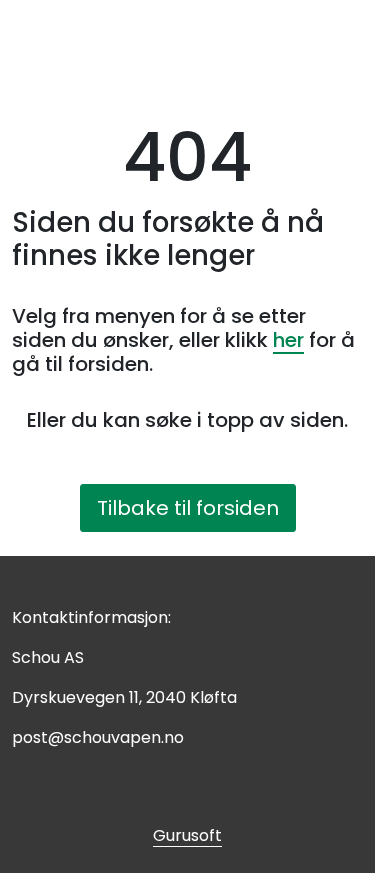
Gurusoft (187, 835)
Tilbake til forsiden (188, 508)
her (288, 340)
